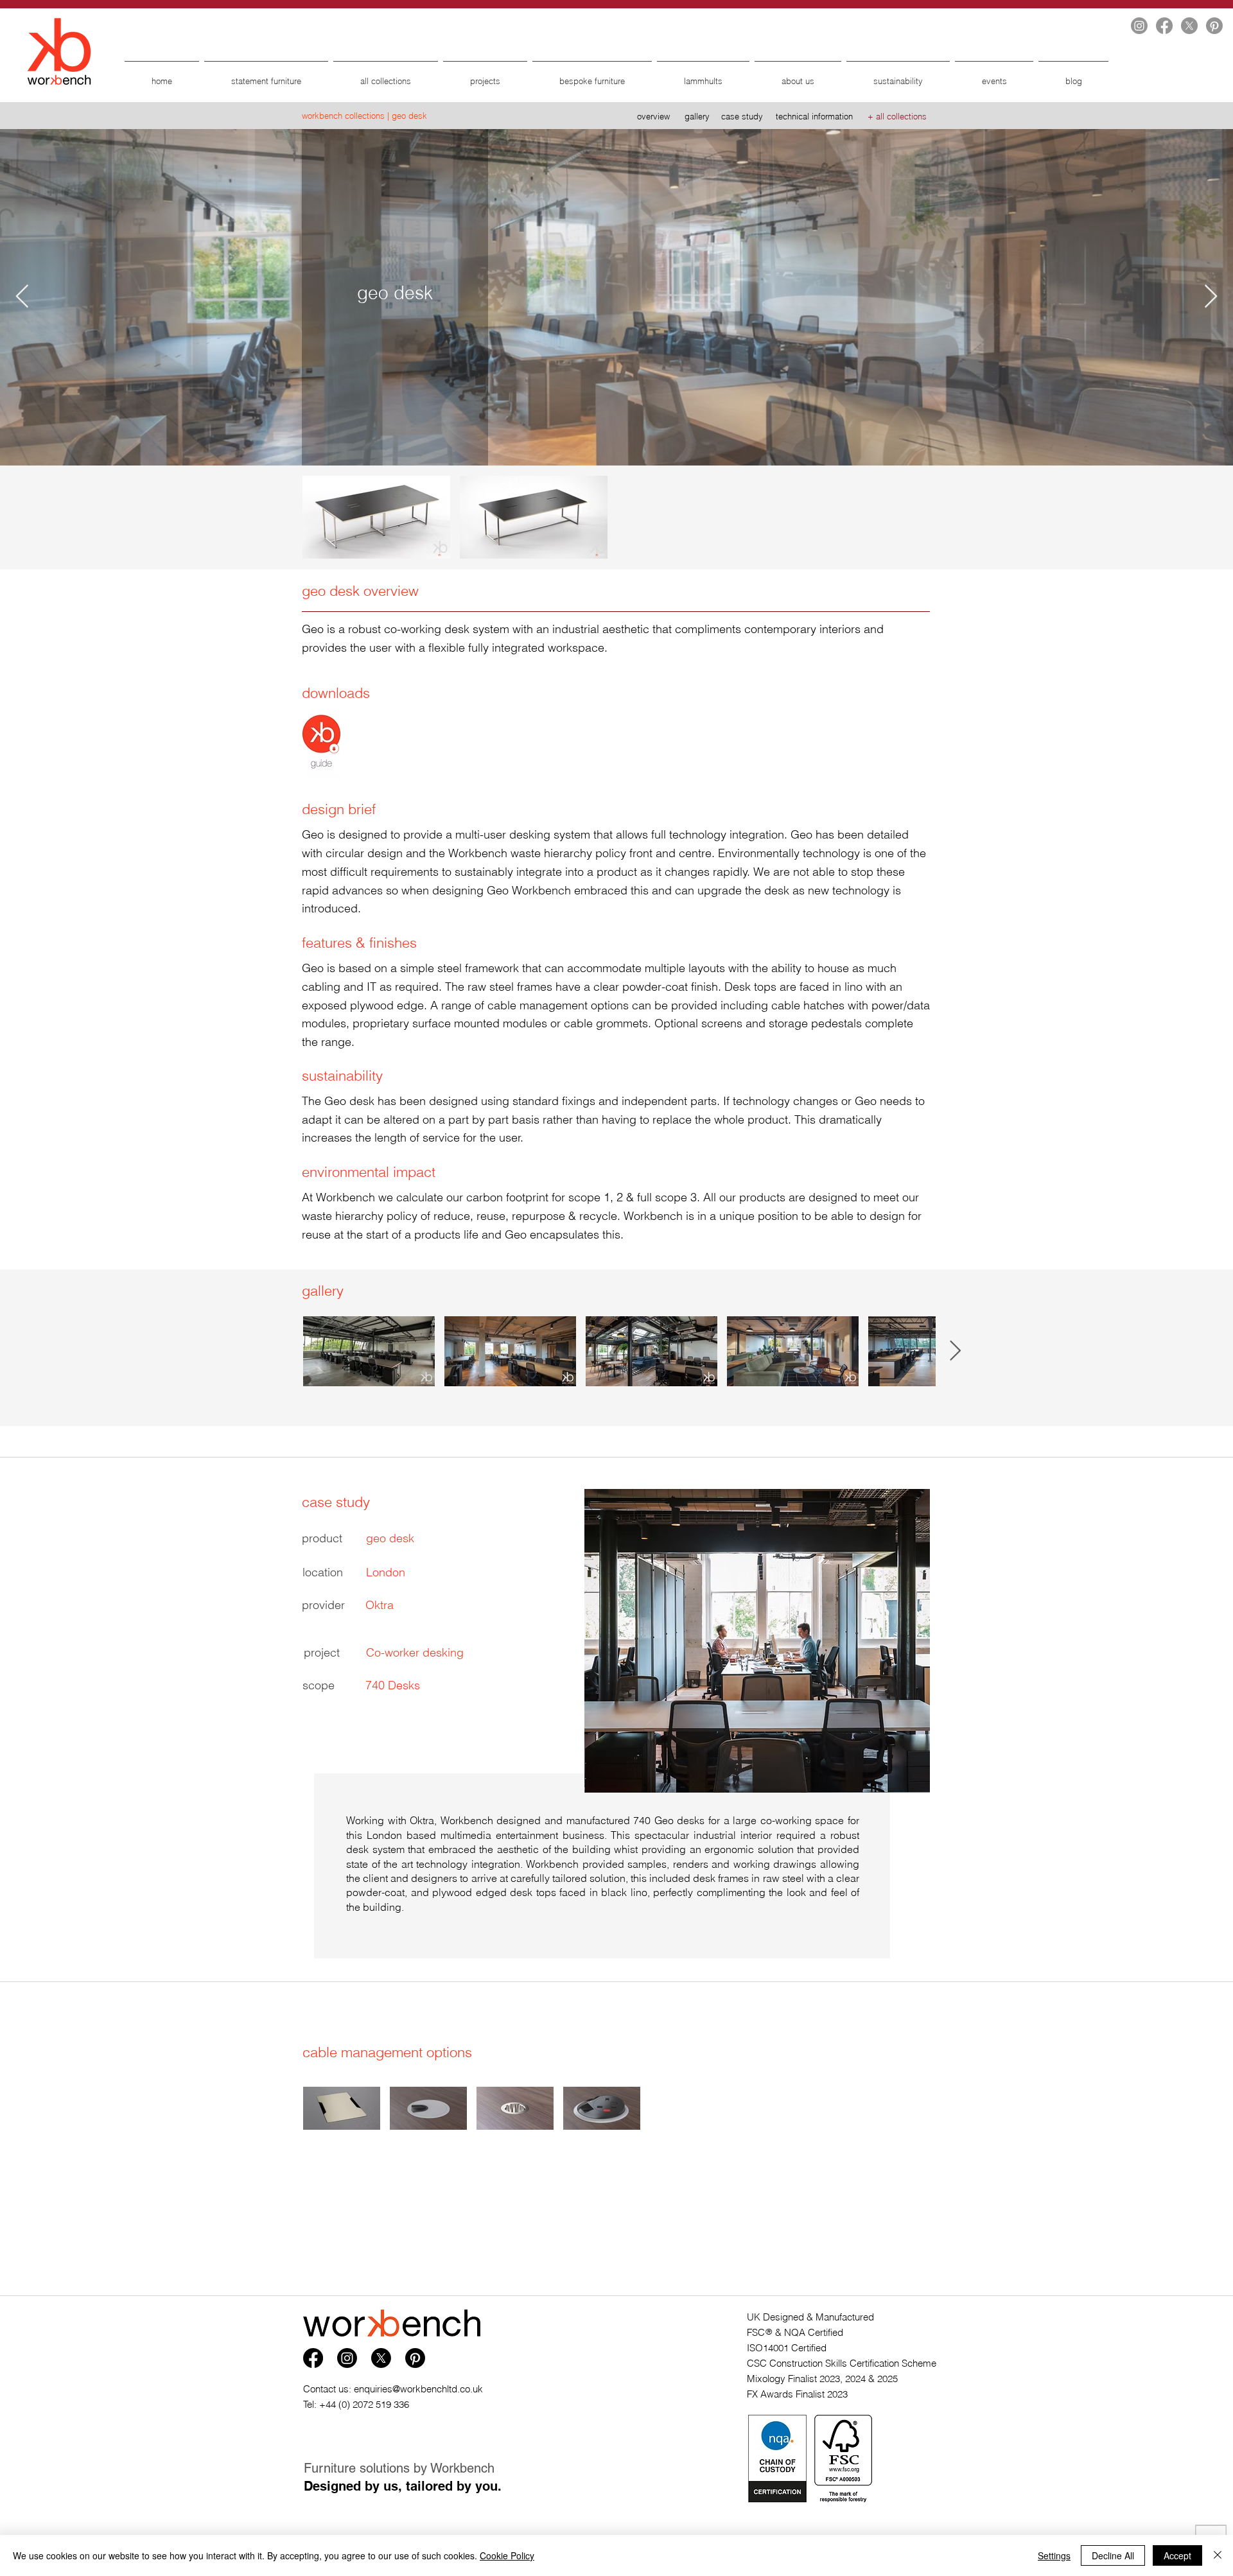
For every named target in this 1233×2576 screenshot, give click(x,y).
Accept (1177, 2555)
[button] (321, 741)
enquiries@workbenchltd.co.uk (418, 2389)
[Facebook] (1164, 26)
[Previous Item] (22, 297)
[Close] (1218, 2555)
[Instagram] (1139, 26)
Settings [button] (1054, 2555)
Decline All (1113, 2555)
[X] (1189, 26)
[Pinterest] (1214, 26)
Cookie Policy (507, 2555)
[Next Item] (1211, 297)
